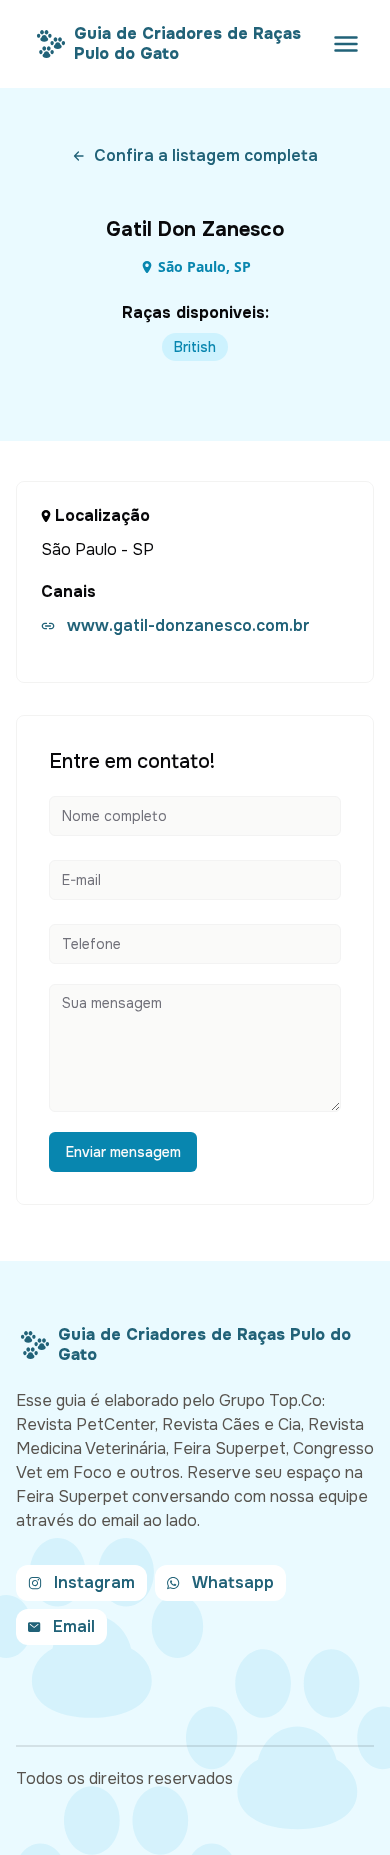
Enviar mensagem (123, 1152)
